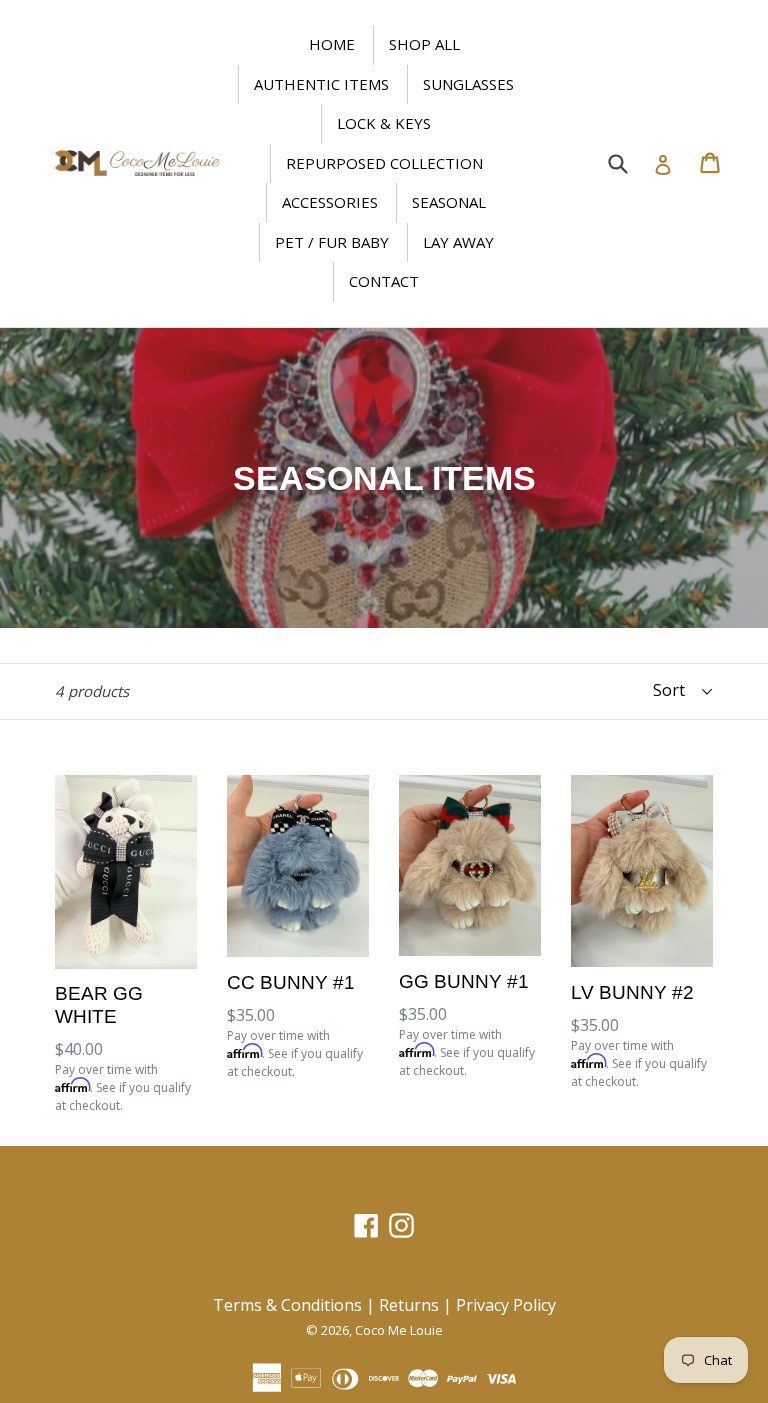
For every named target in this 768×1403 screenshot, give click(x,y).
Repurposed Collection (384, 163)
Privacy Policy (506, 1305)
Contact (384, 281)
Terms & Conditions (287, 1305)
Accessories (330, 202)
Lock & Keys (384, 123)
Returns (409, 1305)
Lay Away (458, 242)
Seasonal (449, 202)
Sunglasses (468, 84)
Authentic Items (321, 84)
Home (332, 44)
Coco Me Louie (399, 1330)
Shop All (424, 44)
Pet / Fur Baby (332, 242)
